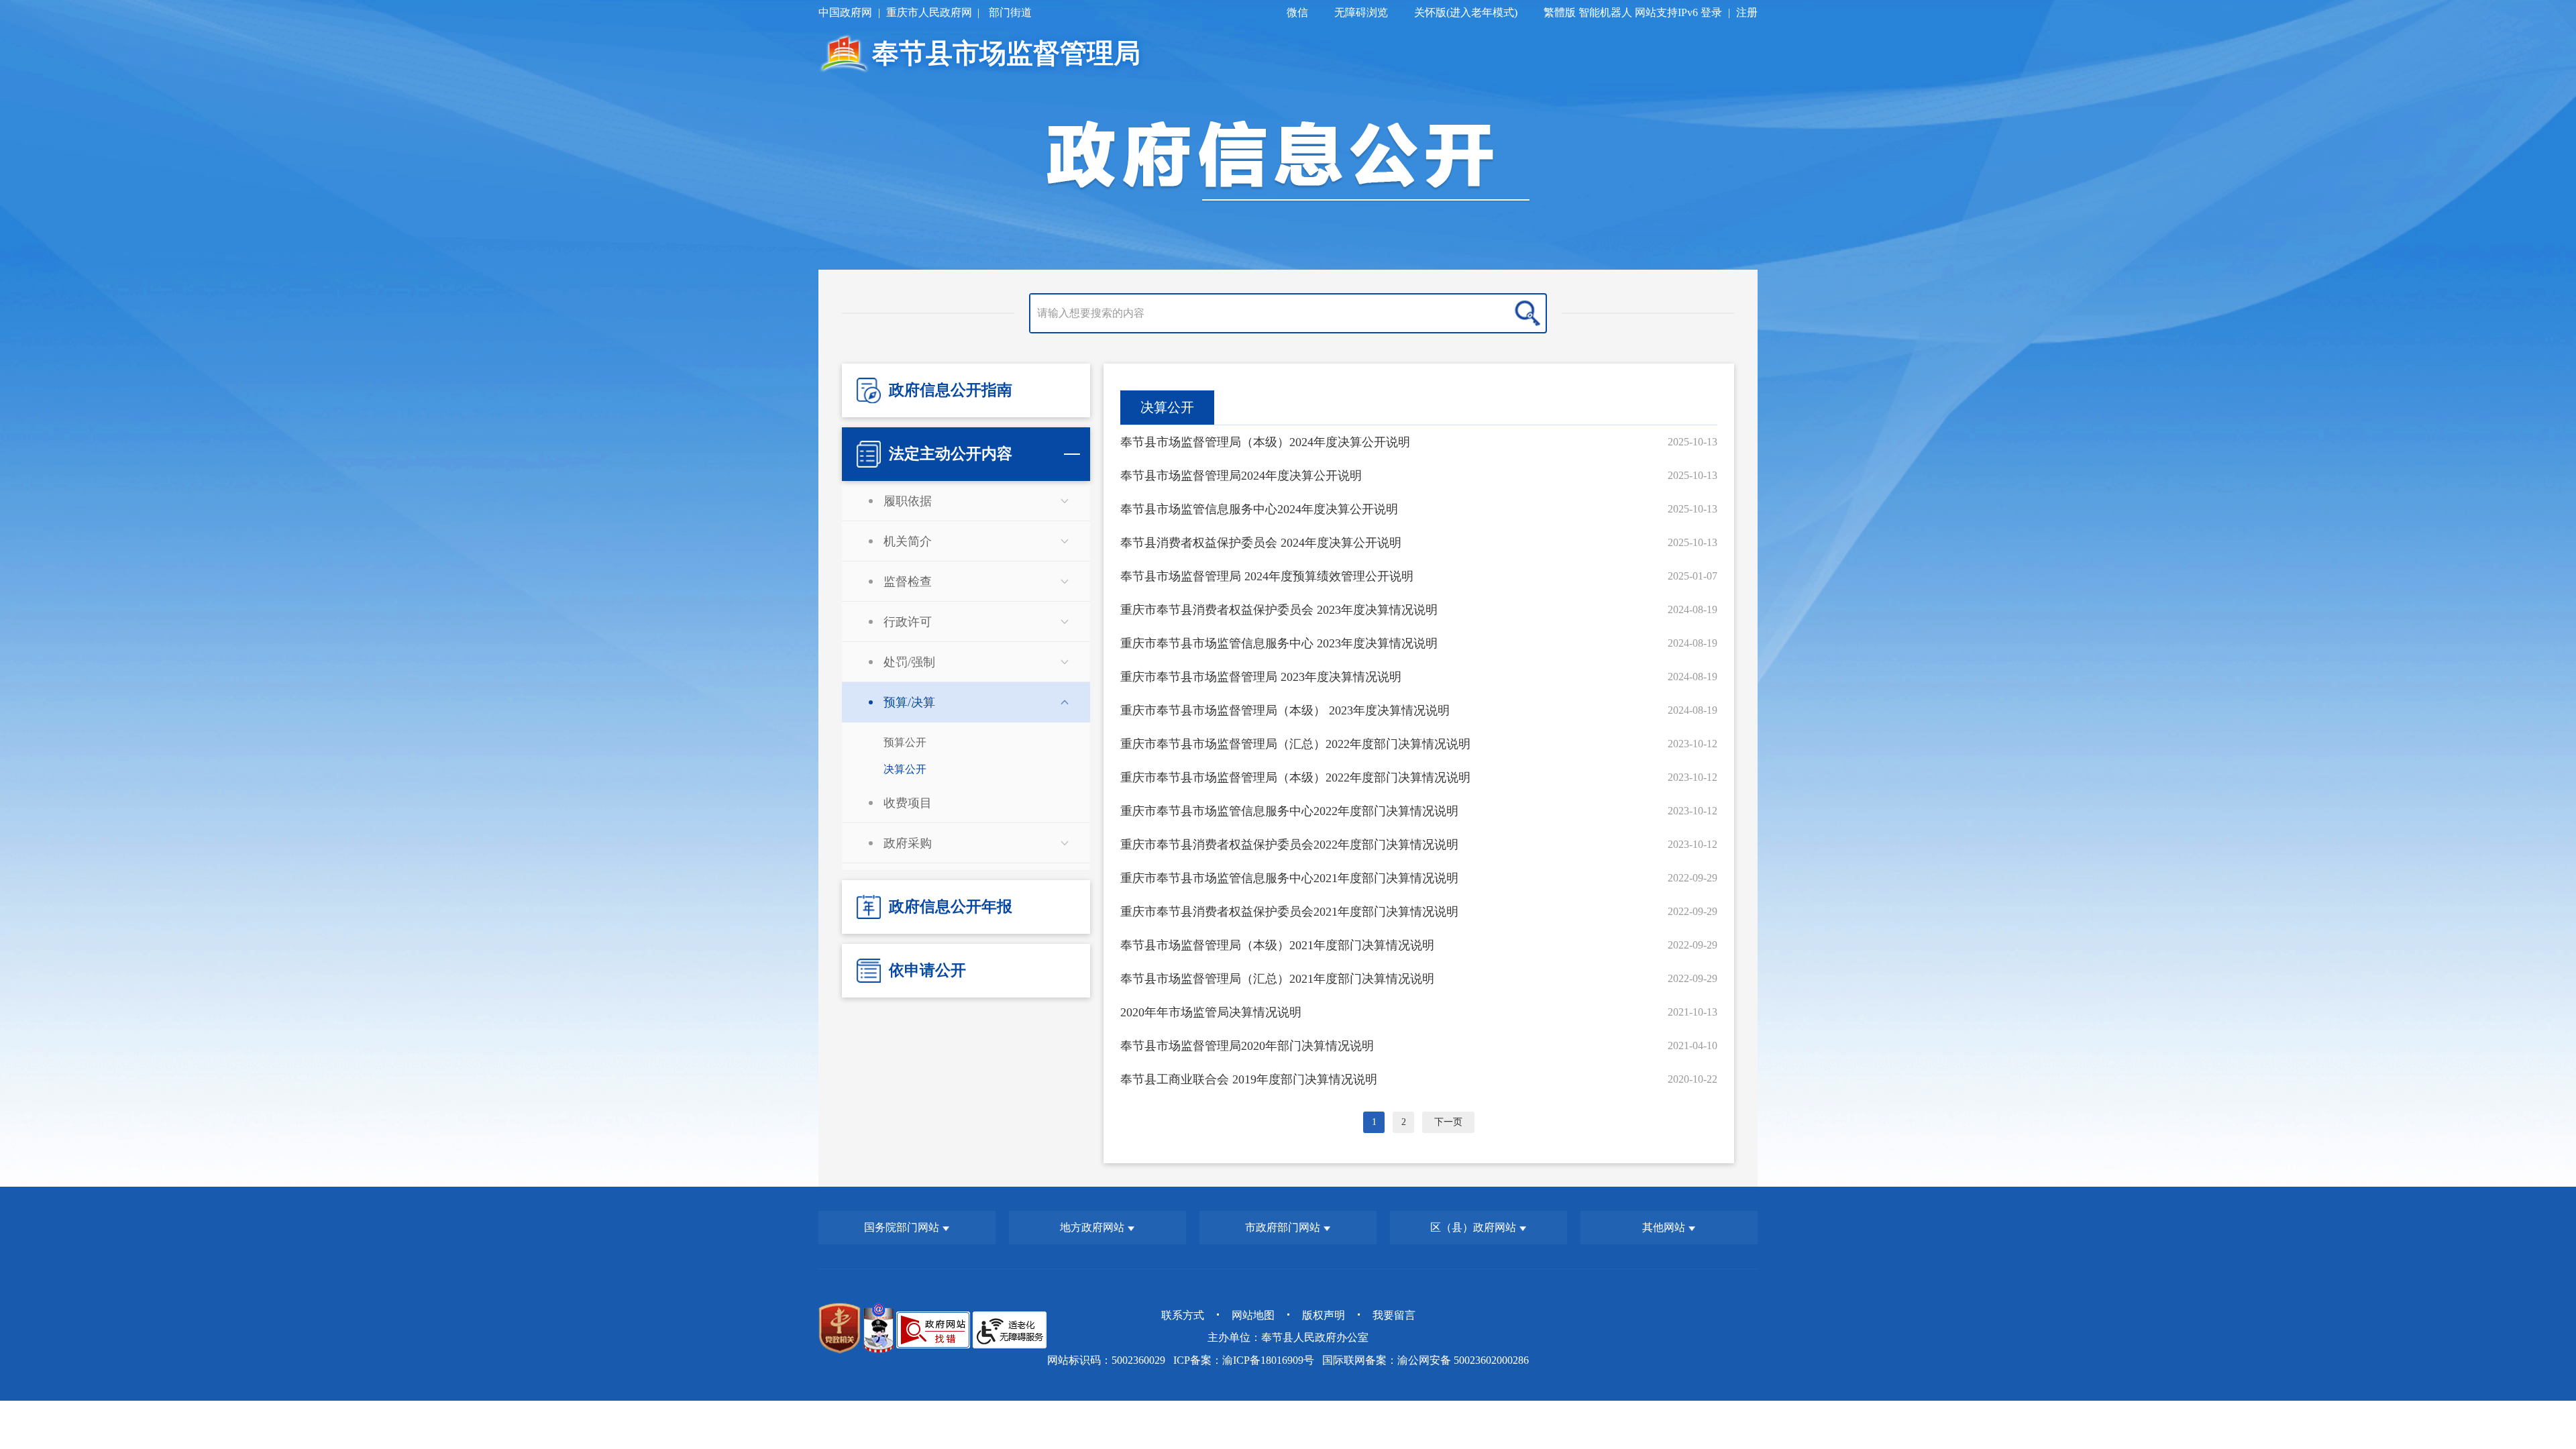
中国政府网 (845, 12)
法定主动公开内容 (951, 454)
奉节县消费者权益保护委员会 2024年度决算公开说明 (1261, 543)
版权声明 (1324, 1315)
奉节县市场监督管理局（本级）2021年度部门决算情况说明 (1277, 945)
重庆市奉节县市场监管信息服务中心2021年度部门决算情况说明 (1289, 878)
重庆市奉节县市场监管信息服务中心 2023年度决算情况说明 (1279, 643)
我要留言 (1394, 1315)
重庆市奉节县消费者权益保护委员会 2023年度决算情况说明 (1279, 610)
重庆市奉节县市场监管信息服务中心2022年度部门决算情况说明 (1289, 811)
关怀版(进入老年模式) (1466, 12)
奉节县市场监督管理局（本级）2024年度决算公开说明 (1265, 442)
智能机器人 (1605, 12)
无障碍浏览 (1361, 12)
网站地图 (1253, 1315)
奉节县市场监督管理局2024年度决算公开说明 (1241, 476)
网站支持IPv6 (1666, 12)
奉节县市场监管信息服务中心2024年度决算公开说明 (1259, 509)
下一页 (1448, 1122)
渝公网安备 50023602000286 (1463, 1360)
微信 (1297, 12)
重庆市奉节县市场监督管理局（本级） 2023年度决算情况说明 (1285, 710)
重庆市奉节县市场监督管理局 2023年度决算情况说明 (1261, 677)
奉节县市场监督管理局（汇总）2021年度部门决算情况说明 (1277, 979)
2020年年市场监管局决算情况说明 (1211, 1012)
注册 (1747, 12)
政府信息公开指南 (951, 390)
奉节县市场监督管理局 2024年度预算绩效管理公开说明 (1267, 576)
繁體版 (1560, 12)
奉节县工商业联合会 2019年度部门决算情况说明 (1249, 1079)
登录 (1711, 12)
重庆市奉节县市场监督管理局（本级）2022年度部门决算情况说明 (1295, 777)
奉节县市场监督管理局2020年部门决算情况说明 (1247, 1046)
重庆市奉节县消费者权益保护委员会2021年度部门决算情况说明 (1289, 912)
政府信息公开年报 (951, 907)
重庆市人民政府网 (929, 12)
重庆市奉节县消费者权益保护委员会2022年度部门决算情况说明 (1289, 845)
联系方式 (1183, 1315)
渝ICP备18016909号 (1268, 1360)
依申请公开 (927, 970)
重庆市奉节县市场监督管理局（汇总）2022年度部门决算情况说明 (1295, 744)
